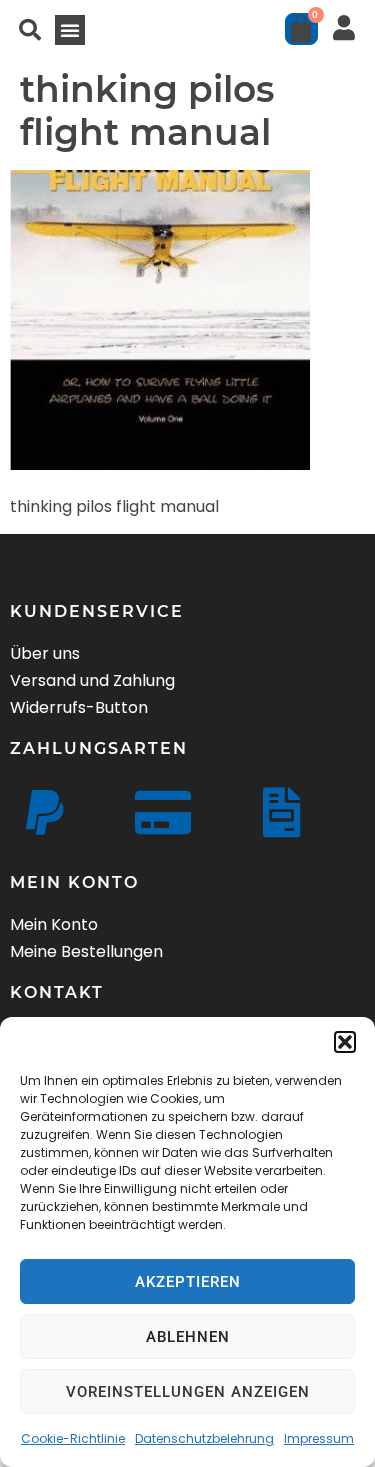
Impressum (319, 1438)
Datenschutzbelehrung (204, 1438)
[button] (345, 1042)
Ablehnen (188, 1337)
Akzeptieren (188, 1282)
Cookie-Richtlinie (73, 1438)
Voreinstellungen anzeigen (188, 1392)
